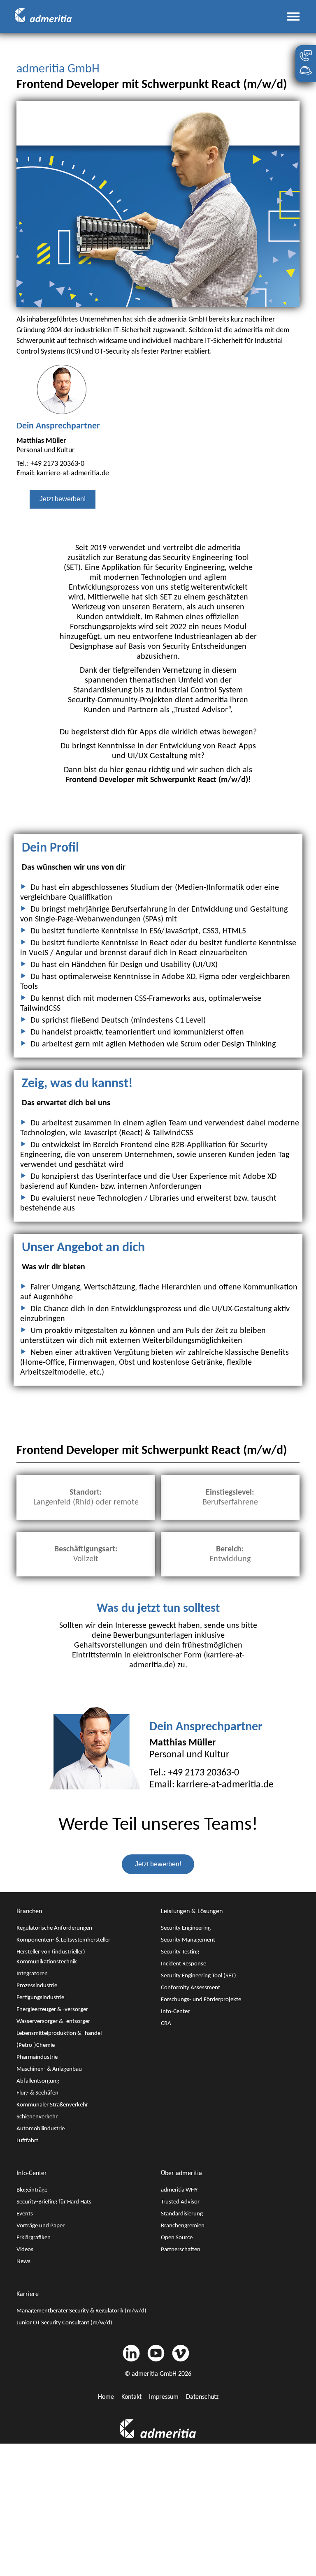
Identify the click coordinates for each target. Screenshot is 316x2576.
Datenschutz (202, 2397)
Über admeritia (181, 2173)
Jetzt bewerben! (63, 499)
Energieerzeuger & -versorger (52, 2010)
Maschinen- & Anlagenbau (49, 2069)
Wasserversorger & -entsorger (53, 2022)
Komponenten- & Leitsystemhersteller (63, 1940)
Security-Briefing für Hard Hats (54, 2202)
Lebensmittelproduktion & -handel (59, 2033)
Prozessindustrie (37, 1986)
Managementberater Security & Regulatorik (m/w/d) (81, 2311)
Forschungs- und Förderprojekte (201, 2000)
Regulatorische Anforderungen (54, 1928)
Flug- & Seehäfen (37, 2093)
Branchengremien (183, 2226)
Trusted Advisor (180, 2202)
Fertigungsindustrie (40, 1998)
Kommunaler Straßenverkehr (52, 2105)
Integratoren (32, 1974)
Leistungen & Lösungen (192, 1912)
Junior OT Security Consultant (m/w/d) (64, 2323)
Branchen (29, 1912)
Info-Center (175, 2012)
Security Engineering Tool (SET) (199, 1976)
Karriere (28, 2294)
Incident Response (184, 1964)
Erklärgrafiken (34, 2238)
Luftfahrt (27, 2141)
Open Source (177, 2238)
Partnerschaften (181, 2250)
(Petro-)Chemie (36, 2045)
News (23, 2262)
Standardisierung (182, 2214)
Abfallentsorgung (38, 2081)
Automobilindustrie (41, 2129)
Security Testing (180, 1952)
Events (25, 2214)
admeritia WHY (179, 2190)
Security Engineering (186, 1928)
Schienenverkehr (37, 2117)
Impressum (164, 2397)
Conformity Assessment (191, 1988)
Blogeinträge (32, 2190)
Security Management (188, 1940)
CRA (166, 2024)
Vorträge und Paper (41, 2226)
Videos (25, 2250)
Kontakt (131, 2397)
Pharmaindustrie (37, 2057)
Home (106, 2397)
